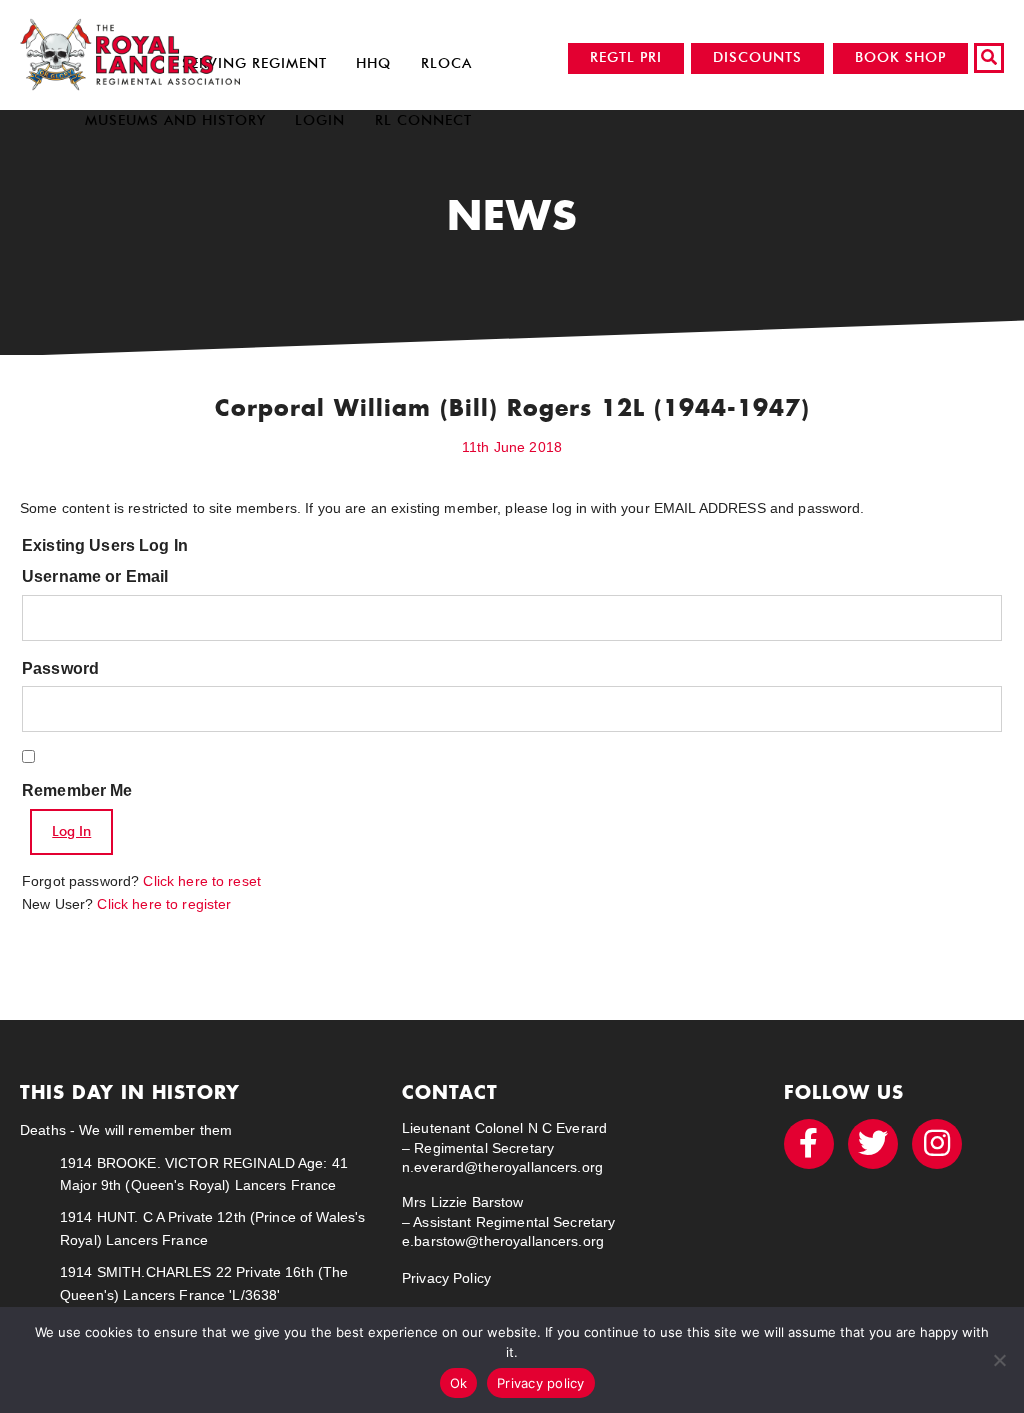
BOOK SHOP (900, 57)
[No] (999, 1360)
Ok (459, 1383)
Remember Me (77, 790)
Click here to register (164, 904)
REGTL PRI (626, 57)
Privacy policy (541, 1383)
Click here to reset (202, 881)
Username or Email (95, 576)
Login (320, 120)
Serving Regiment (254, 63)
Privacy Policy (446, 1278)
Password (60, 668)
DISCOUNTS (757, 57)
